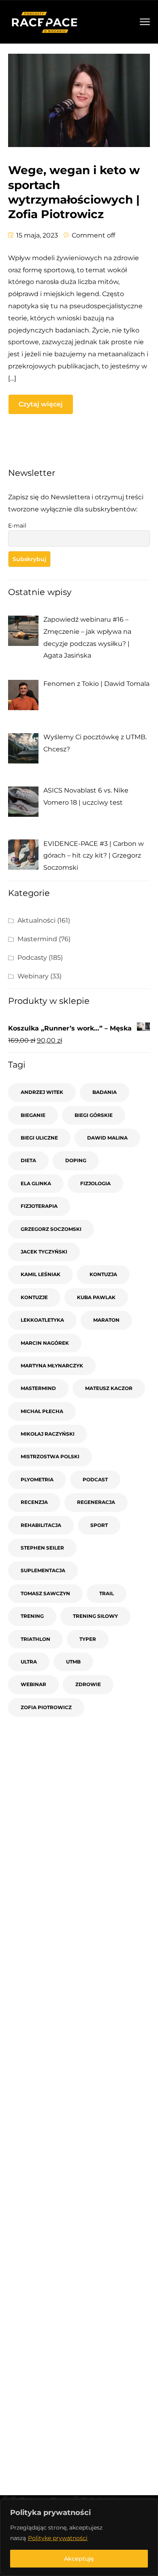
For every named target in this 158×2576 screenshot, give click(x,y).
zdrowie (88, 1684)
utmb (73, 1662)
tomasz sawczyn (45, 1593)
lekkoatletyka (42, 1320)
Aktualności (36, 920)
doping (76, 1160)
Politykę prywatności (58, 2538)
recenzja (34, 1502)
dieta (28, 1160)
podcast (95, 1479)
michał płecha (42, 1411)
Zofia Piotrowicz (46, 1707)
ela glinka (36, 1183)
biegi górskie (94, 1115)
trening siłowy (95, 1616)
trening (32, 1616)
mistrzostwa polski (50, 1456)
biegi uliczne (39, 1138)
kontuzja (103, 1274)
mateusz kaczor (109, 1388)
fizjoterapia (39, 1206)
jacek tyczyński (44, 1252)
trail (107, 1593)
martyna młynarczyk (52, 1366)
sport (99, 1525)
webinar (33, 1684)
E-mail (17, 526)
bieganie (33, 1115)
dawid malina (107, 1138)
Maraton (106, 1320)
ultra (29, 1662)
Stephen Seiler (42, 1548)
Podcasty (32, 958)
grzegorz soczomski (51, 1229)
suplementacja (43, 1570)
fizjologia (95, 1183)
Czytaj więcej (41, 404)
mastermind (38, 1388)
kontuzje (34, 1297)
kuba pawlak (96, 1297)
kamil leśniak (41, 1274)
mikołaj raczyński (48, 1434)
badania (105, 1092)
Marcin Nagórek (45, 1343)
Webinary (33, 976)
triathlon (35, 1639)
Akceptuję (79, 2559)
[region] (79, 2538)
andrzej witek (42, 1092)
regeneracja (96, 1502)
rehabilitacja (41, 1525)
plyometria (37, 1479)
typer (88, 1639)
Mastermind (37, 939)
